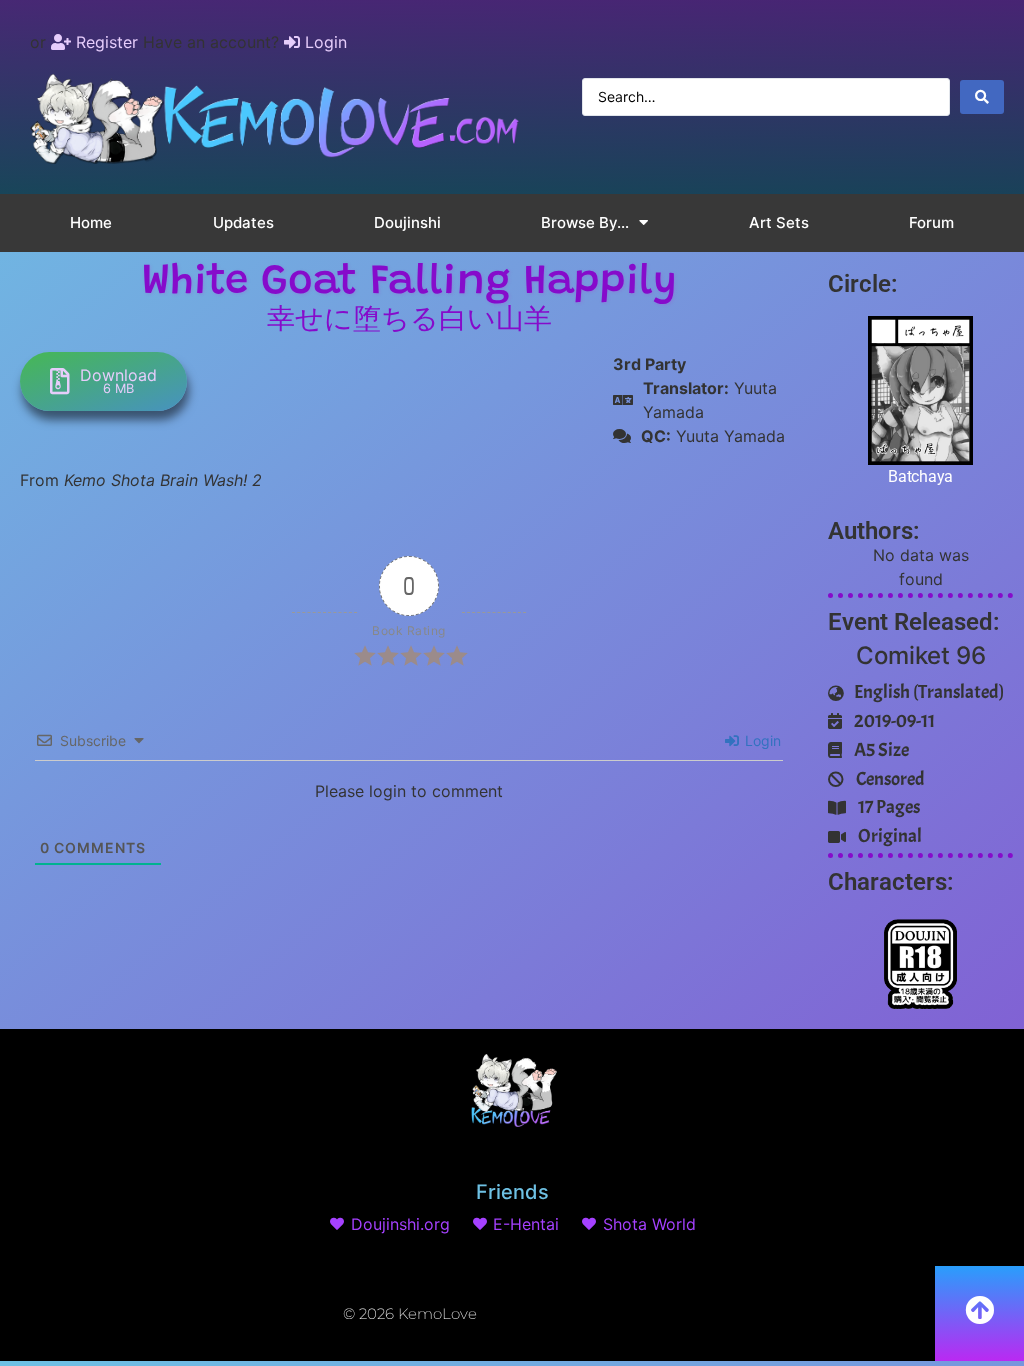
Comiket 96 (921, 655)
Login (761, 740)
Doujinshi (407, 222)
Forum (931, 222)
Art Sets (779, 222)
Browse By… (585, 222)
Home (91, 222)
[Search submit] (982, 97)
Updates (243, 222)
